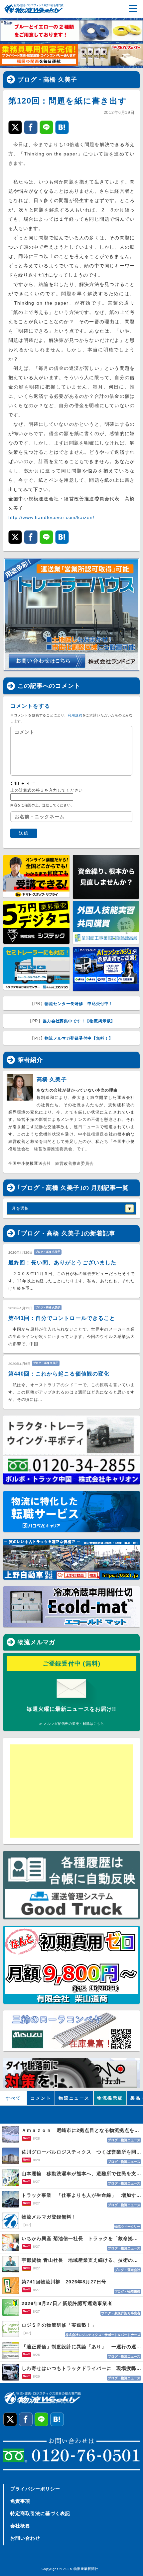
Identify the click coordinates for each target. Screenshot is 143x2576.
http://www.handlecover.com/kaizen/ (51, 517)
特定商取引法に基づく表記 (40, 2513)
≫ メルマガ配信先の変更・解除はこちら (71, 1724)
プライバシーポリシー (35, 2489)
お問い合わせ (25, 2538)
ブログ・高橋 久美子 (48, 80)
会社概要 (20, 2526)
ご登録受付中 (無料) (72, 1664)
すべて (13, 2098)
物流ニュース (74, 2098)
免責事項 (20, 2501)
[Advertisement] (71, 1791)
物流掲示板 (110, 2098)
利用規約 (75, 715)
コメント (41, 2098)
